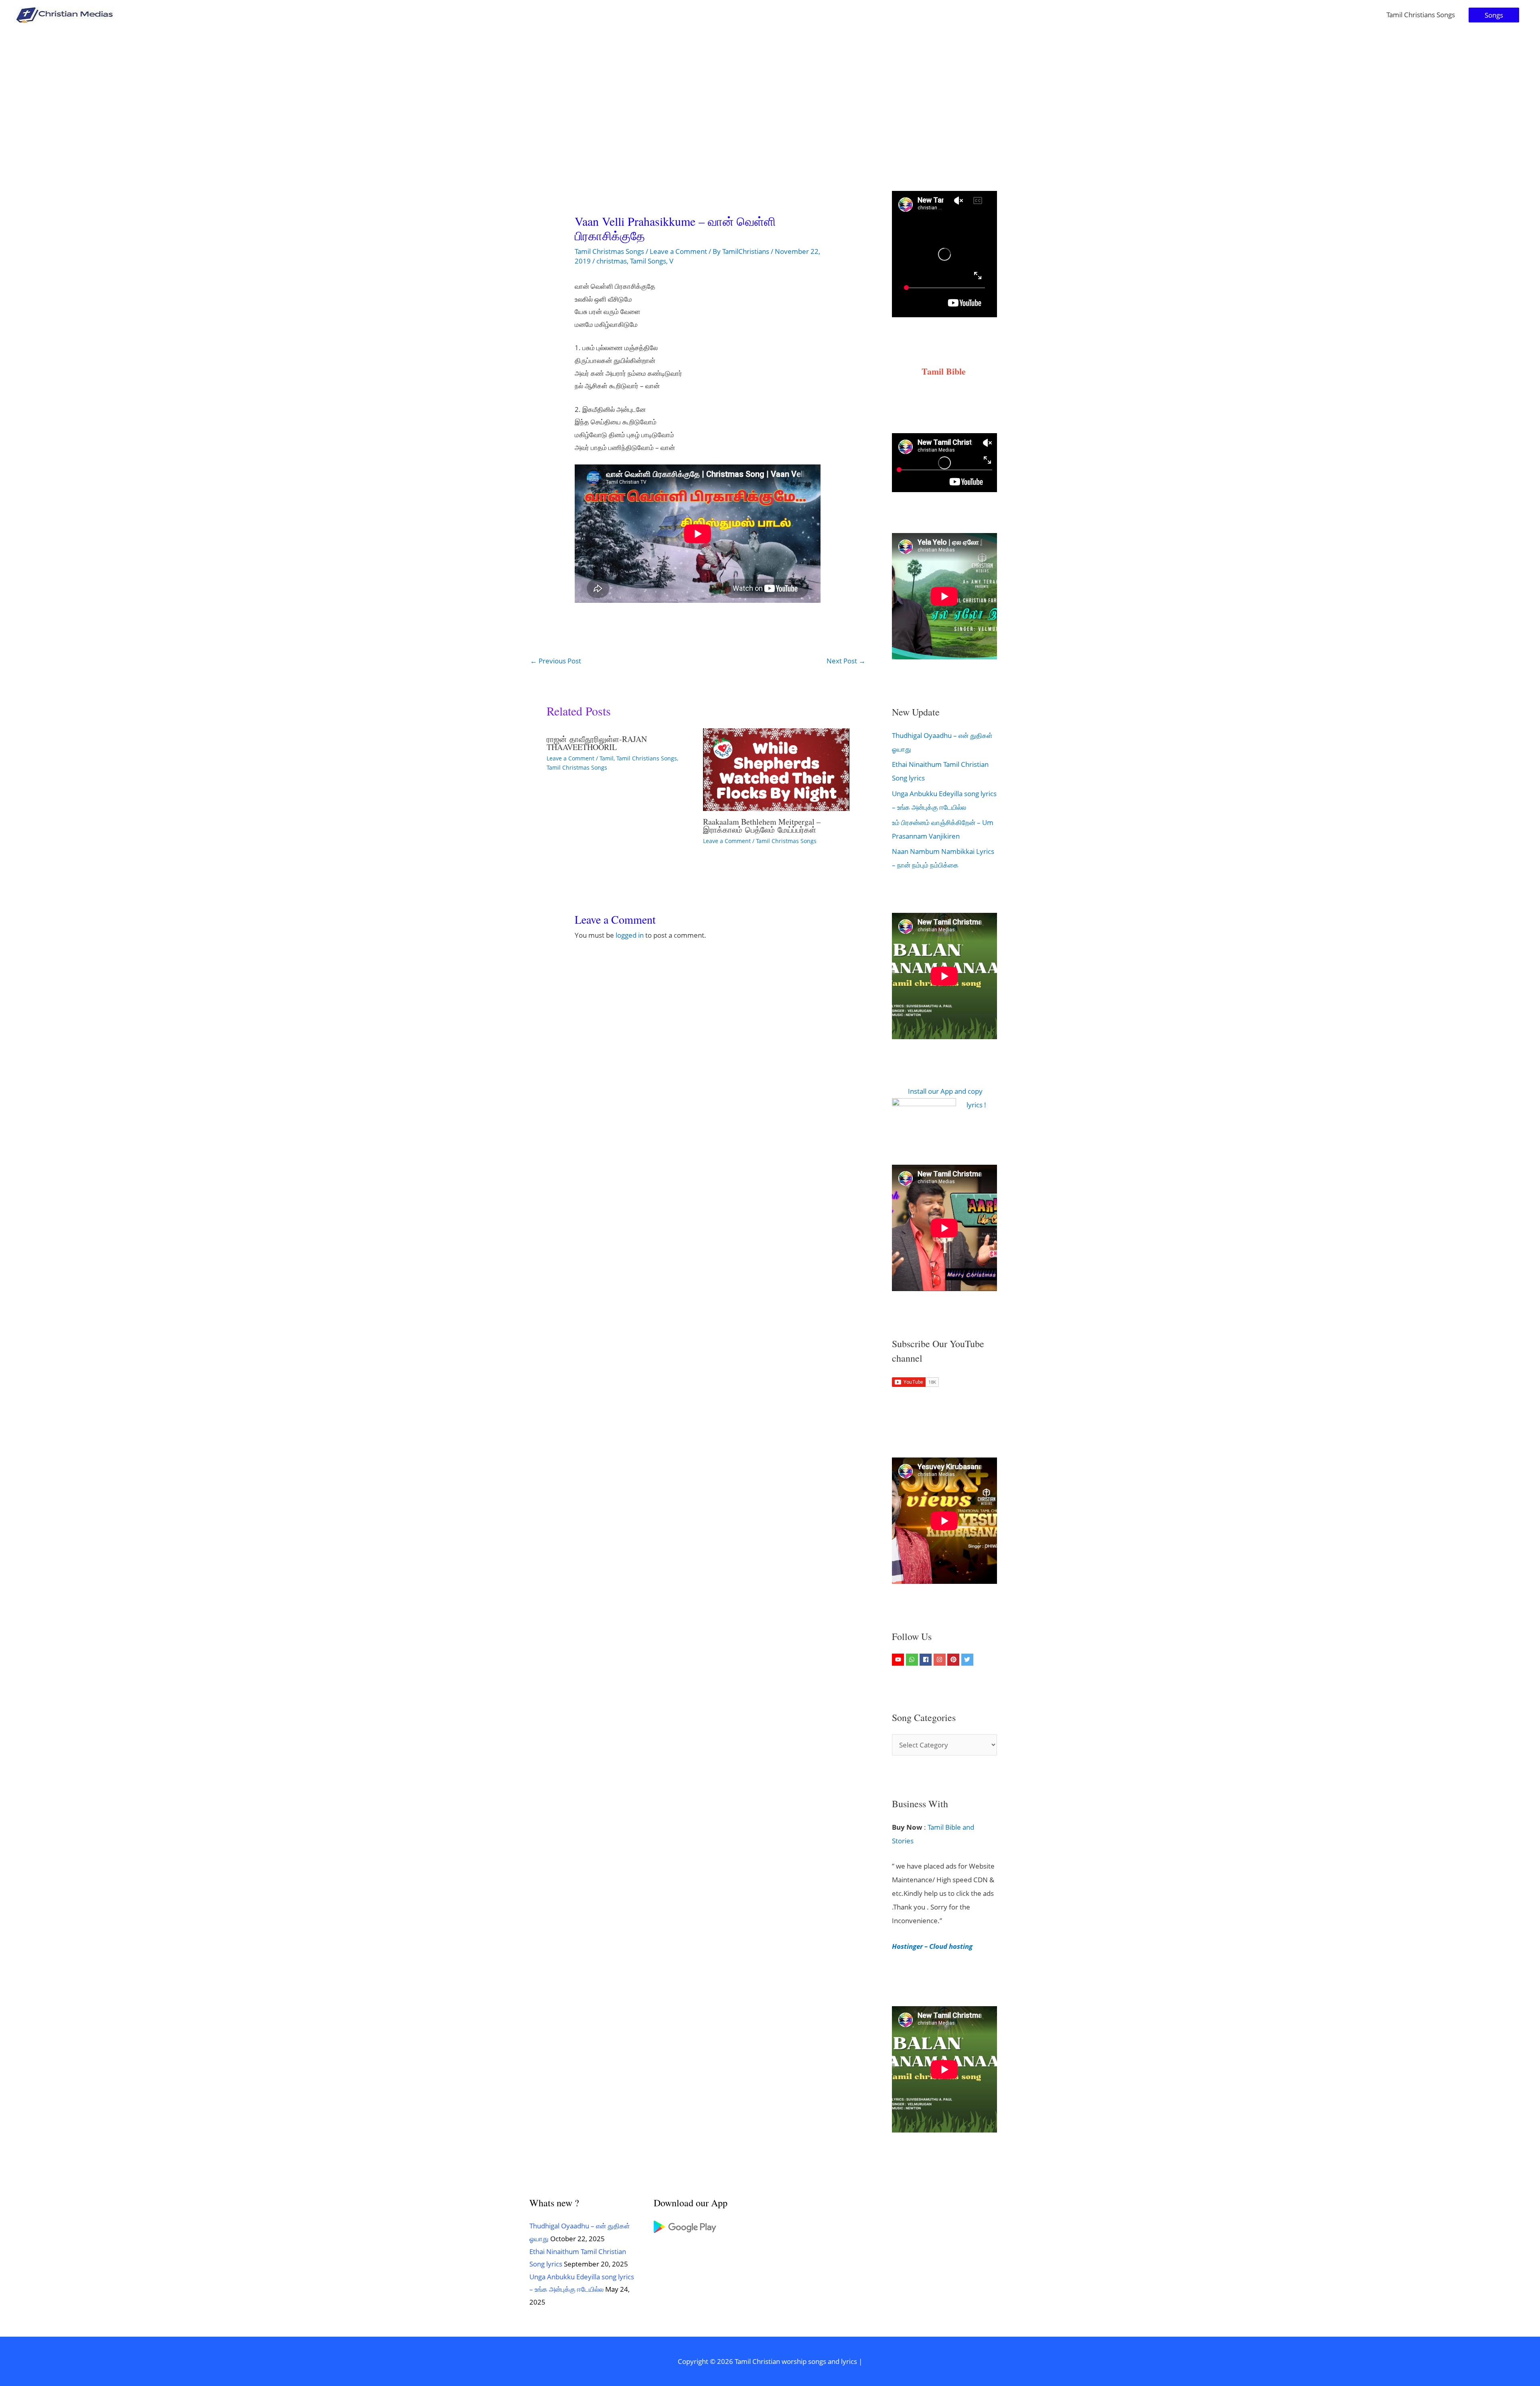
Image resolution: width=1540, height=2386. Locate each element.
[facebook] (927, 1660)
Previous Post (556, 661)
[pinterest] (954, 1660)
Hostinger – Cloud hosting (932, 1946)
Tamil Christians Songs (1421, 15)
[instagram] (941, 1660)
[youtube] (899, 1660)
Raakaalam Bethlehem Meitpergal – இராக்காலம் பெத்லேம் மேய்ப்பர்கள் (762, 826)
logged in (630, 935)
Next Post (846, 661)
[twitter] (968, 1660)
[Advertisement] (770, 90)
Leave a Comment (678, 251)
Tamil (607, 758)
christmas (612, 261)
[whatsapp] (913, 1660)
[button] (1494, 15)
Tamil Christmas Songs (609, 251)
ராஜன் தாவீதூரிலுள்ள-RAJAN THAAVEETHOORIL (597, 743)
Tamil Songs (648, 261)
